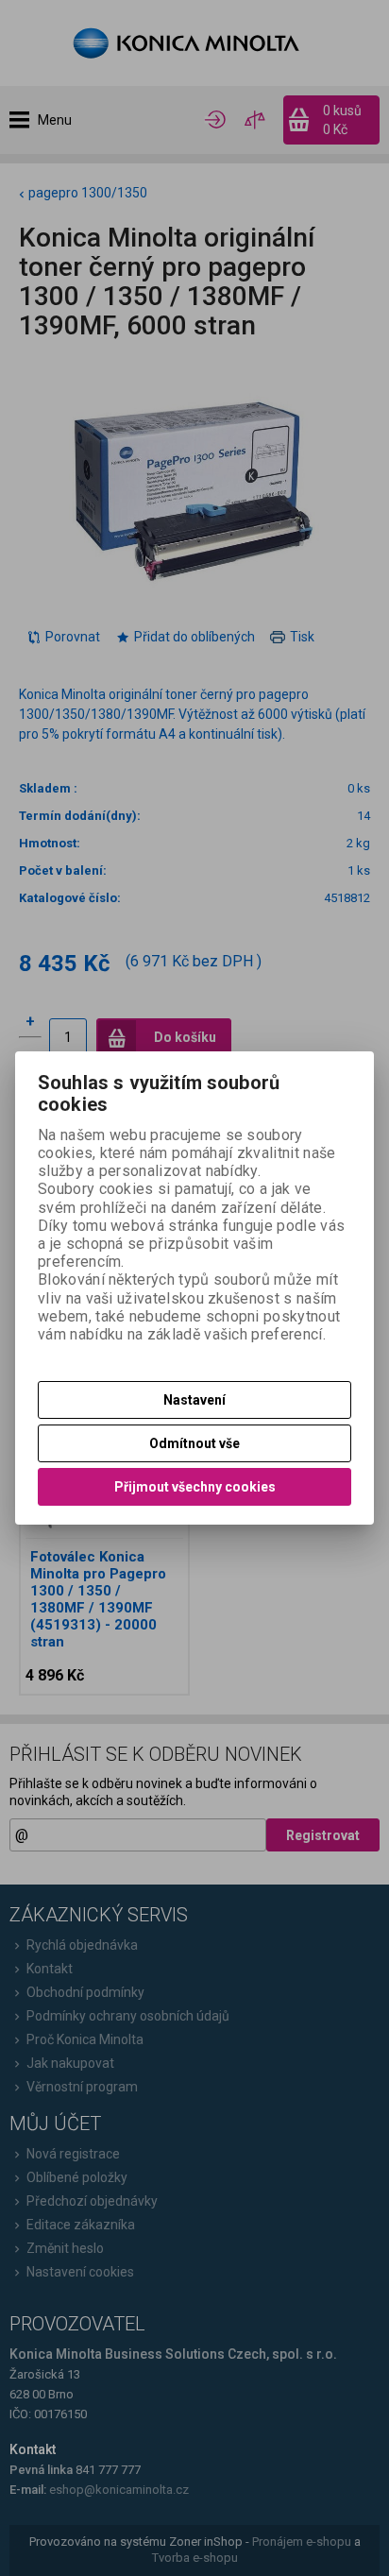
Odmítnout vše (194, 1443)
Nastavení (194, 1400)
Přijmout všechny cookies (195, 1487)
